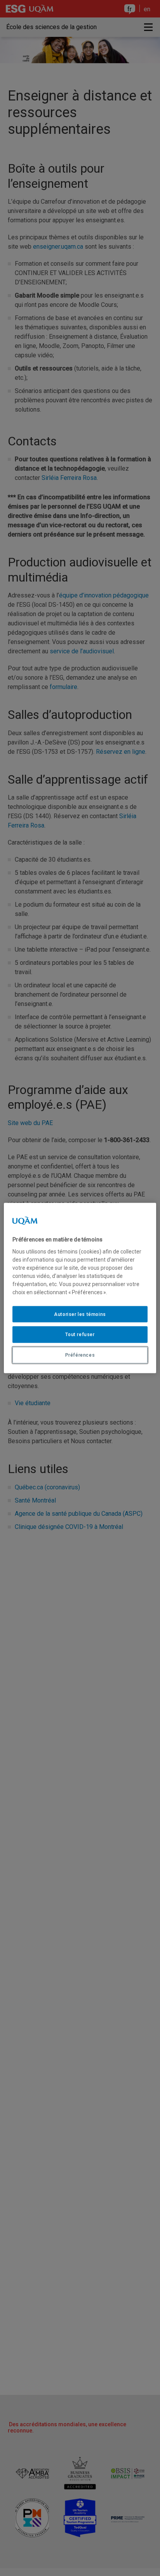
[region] (80, 1288)
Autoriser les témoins (80, 1314)
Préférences (80, 1355)
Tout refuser (80, 1335)
